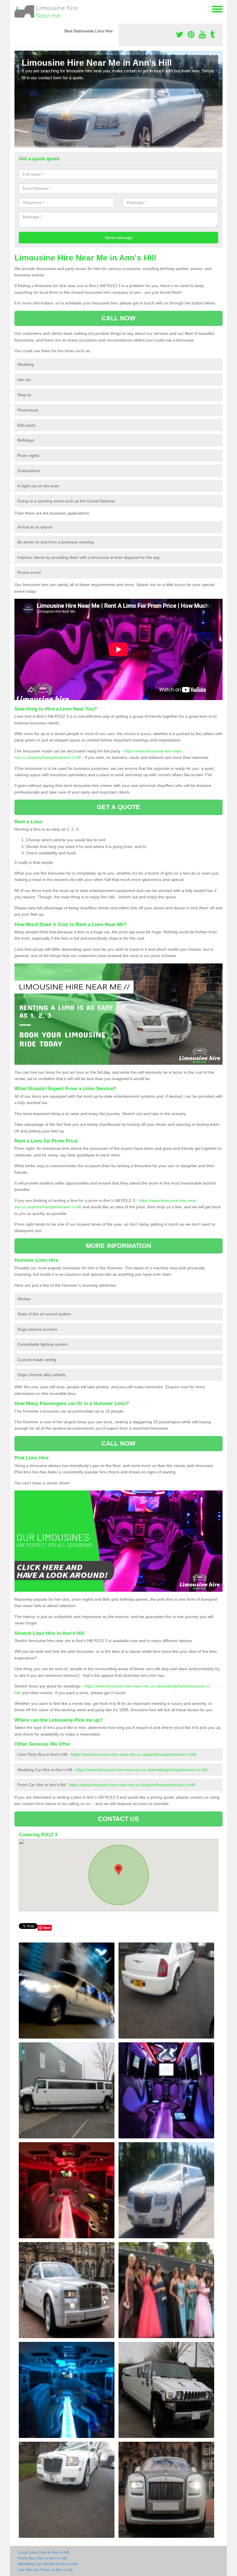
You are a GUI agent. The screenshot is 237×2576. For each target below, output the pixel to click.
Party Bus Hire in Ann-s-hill (42, 2558)
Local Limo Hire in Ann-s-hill (43, 2552)
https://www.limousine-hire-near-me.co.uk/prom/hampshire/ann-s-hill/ (132, 1785)
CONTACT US (119, 1819)
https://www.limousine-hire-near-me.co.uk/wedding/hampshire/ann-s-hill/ (142, 1770)
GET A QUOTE (118, 807)
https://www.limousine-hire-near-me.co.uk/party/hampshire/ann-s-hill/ (134, 1754)
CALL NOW (119, 318)
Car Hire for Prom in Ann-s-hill (45, 2570)
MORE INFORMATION (118, 1246)
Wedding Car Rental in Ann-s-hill (48, 2564)
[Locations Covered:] (17, 9)
